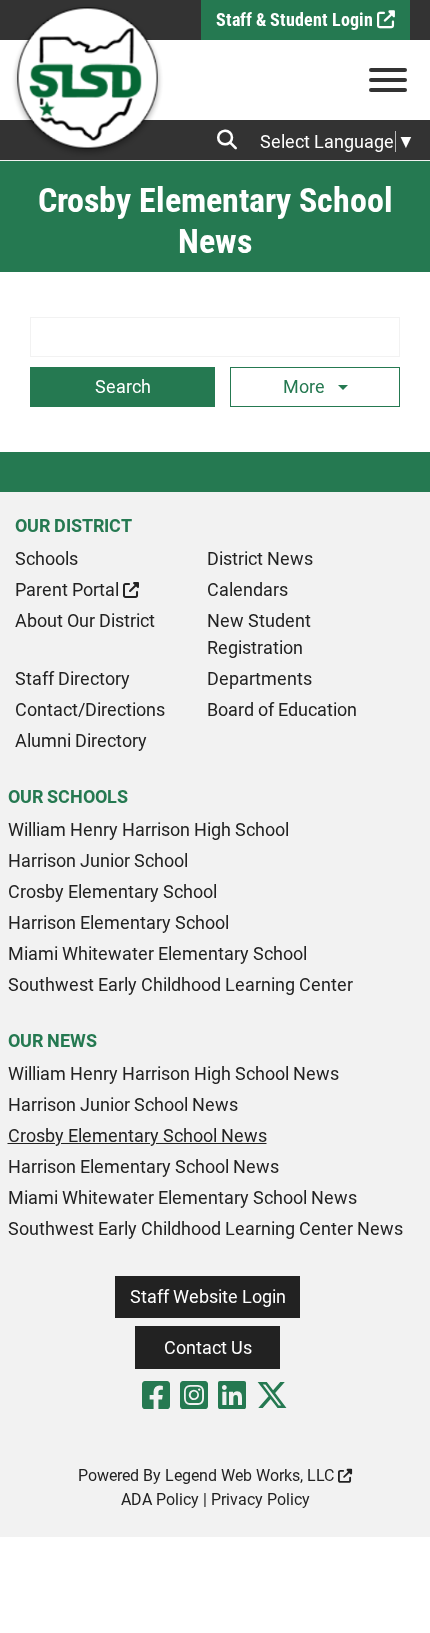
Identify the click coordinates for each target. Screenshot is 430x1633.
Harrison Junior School (98, 860)
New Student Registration (259, 634)
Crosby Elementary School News (137, 1135)
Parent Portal (69, 589)
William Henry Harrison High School (148, 829)
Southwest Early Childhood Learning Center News (205, 1228)
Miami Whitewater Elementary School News (182, 1197)
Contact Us (208, 1347)
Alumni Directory (81, 740)
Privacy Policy (260, 1499)
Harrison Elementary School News (143, 1166)
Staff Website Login (208, 1296)
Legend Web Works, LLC (251, 1475)
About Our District (85, 620)
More (306, 386)
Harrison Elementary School (118, 922)
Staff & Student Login (296, 19)
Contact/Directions (90, 709)
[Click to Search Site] (233, 140)
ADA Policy (160, 1499)
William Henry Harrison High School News (173, 1073)
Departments (259, 678)
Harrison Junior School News (123, 1104)
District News (260, 558)
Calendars (247, 589)
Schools (46, 558)
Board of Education (282, 709)
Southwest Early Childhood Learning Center (180, 984)
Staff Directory (72, 678)
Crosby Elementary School (112, 891)
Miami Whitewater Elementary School (157, 953)
